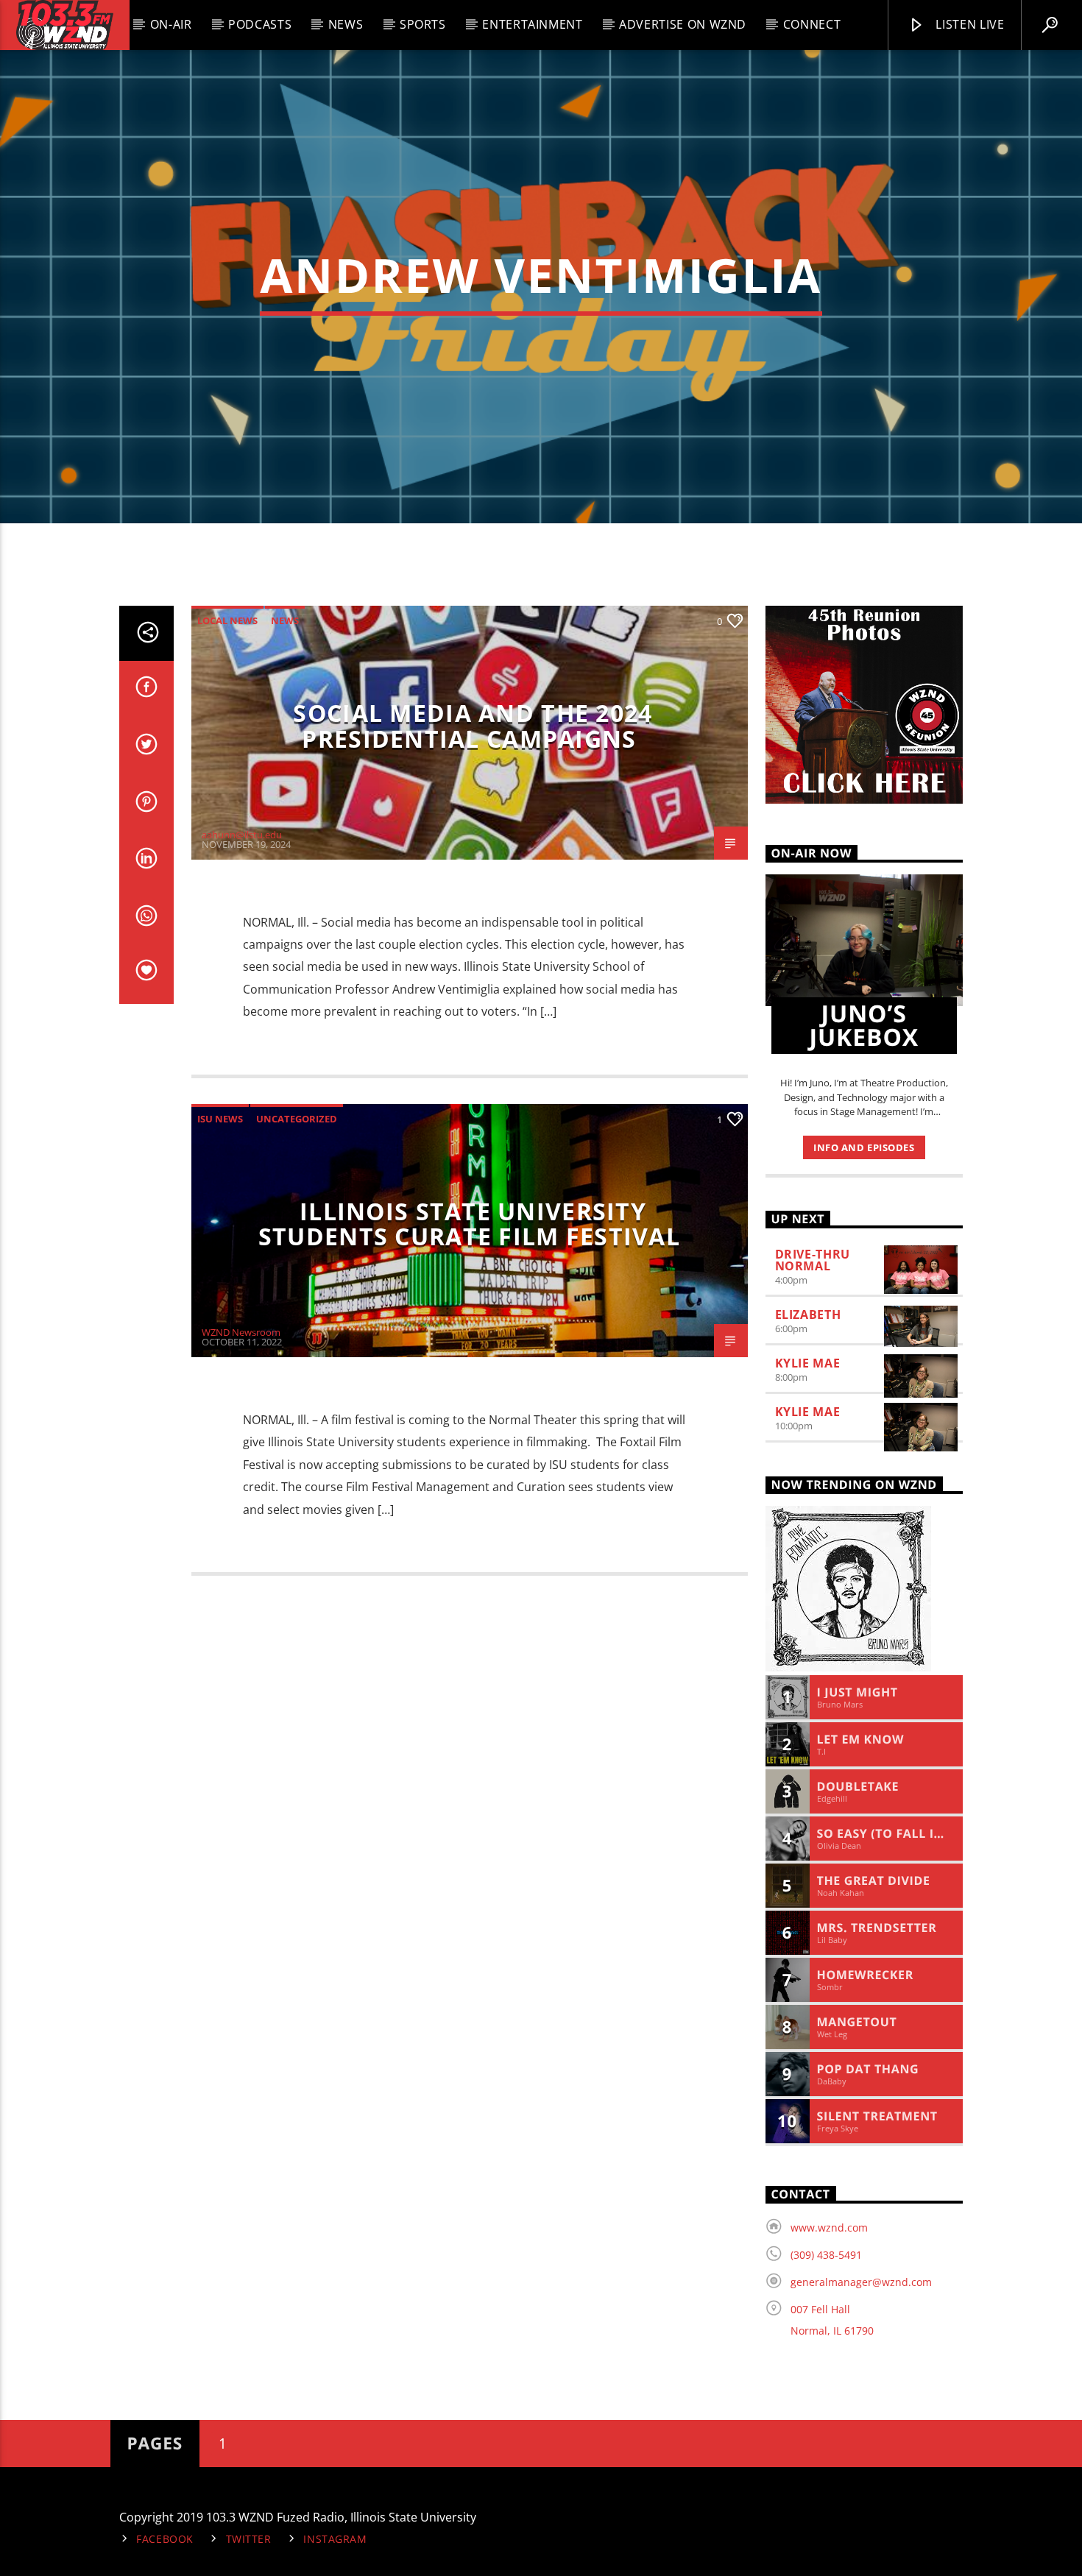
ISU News (220, 1119)
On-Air (171, 24)
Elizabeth (808, 1314)
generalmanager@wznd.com (861, 2282)
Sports (423, 24)
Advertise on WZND (683, 24)
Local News (227, 620)
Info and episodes (864, 1147)
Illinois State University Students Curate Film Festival (469, 1224)
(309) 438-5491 (826, 2255)
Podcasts (260, 24)
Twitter (249, 2539)
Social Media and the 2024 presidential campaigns (473, 726)
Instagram (335, 2539)
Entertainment (532, 24)
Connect (812, 24)
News (346, 24)
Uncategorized (297, 1119)
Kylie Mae (808, 1363)
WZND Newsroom (241, 1332)
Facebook (165, 2539)
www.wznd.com (829, 2228)
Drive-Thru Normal (813, 1260)
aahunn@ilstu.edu (242, 835)
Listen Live (969, 24)
